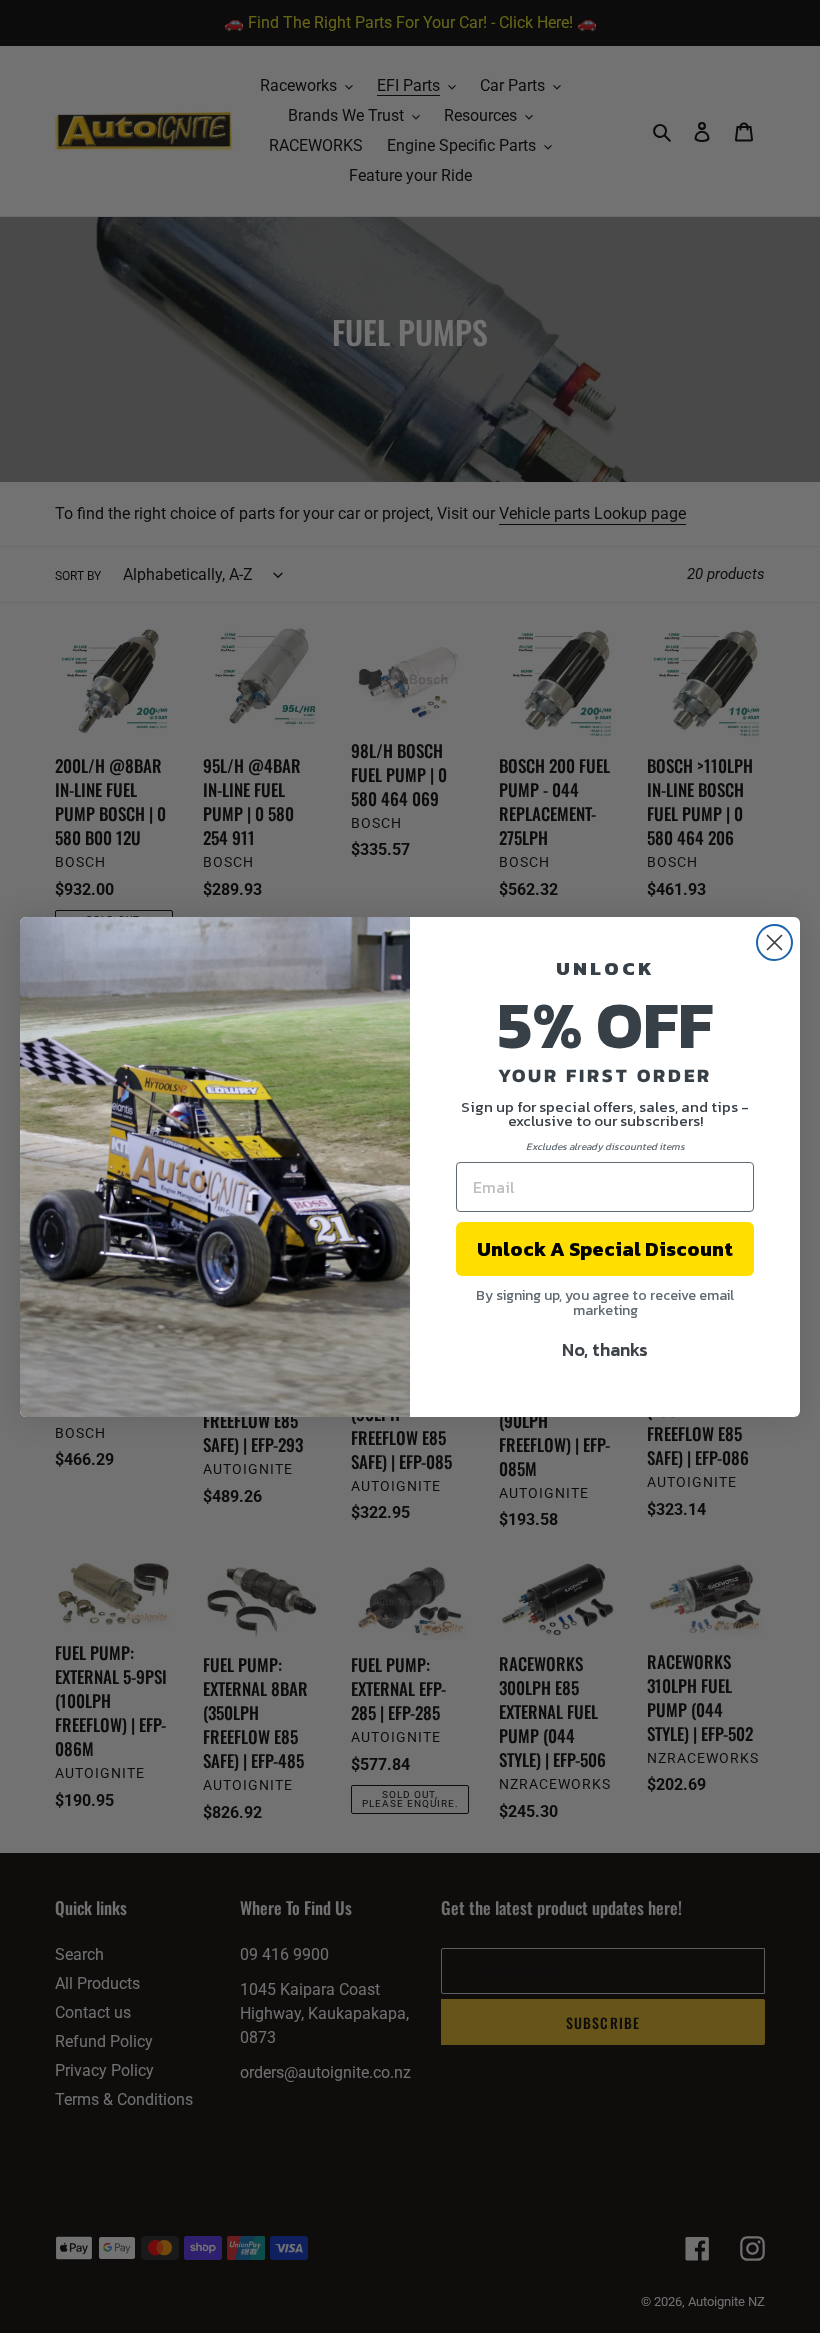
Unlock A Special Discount (605, 1249)
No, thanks (605, 1349)
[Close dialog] (774, 942)
